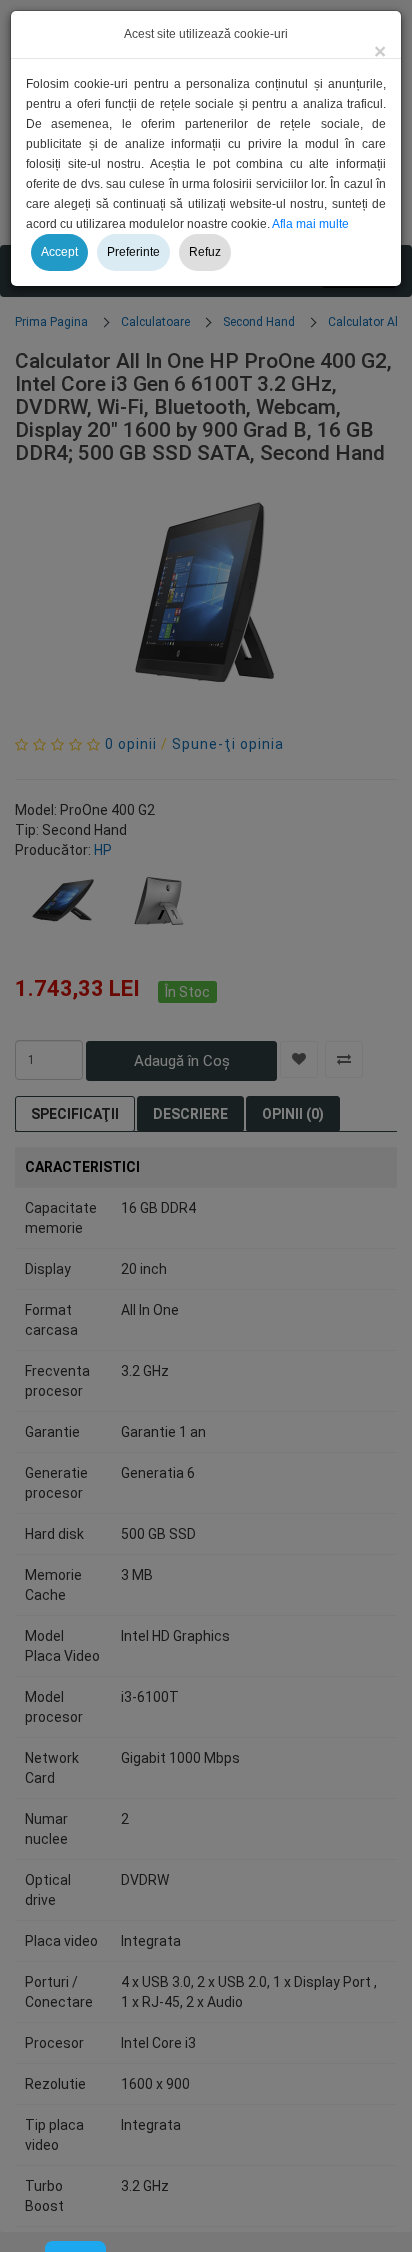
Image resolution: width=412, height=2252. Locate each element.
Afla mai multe (310, 224)
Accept (59, 252)
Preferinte (133, 252)
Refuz (205, 252)
